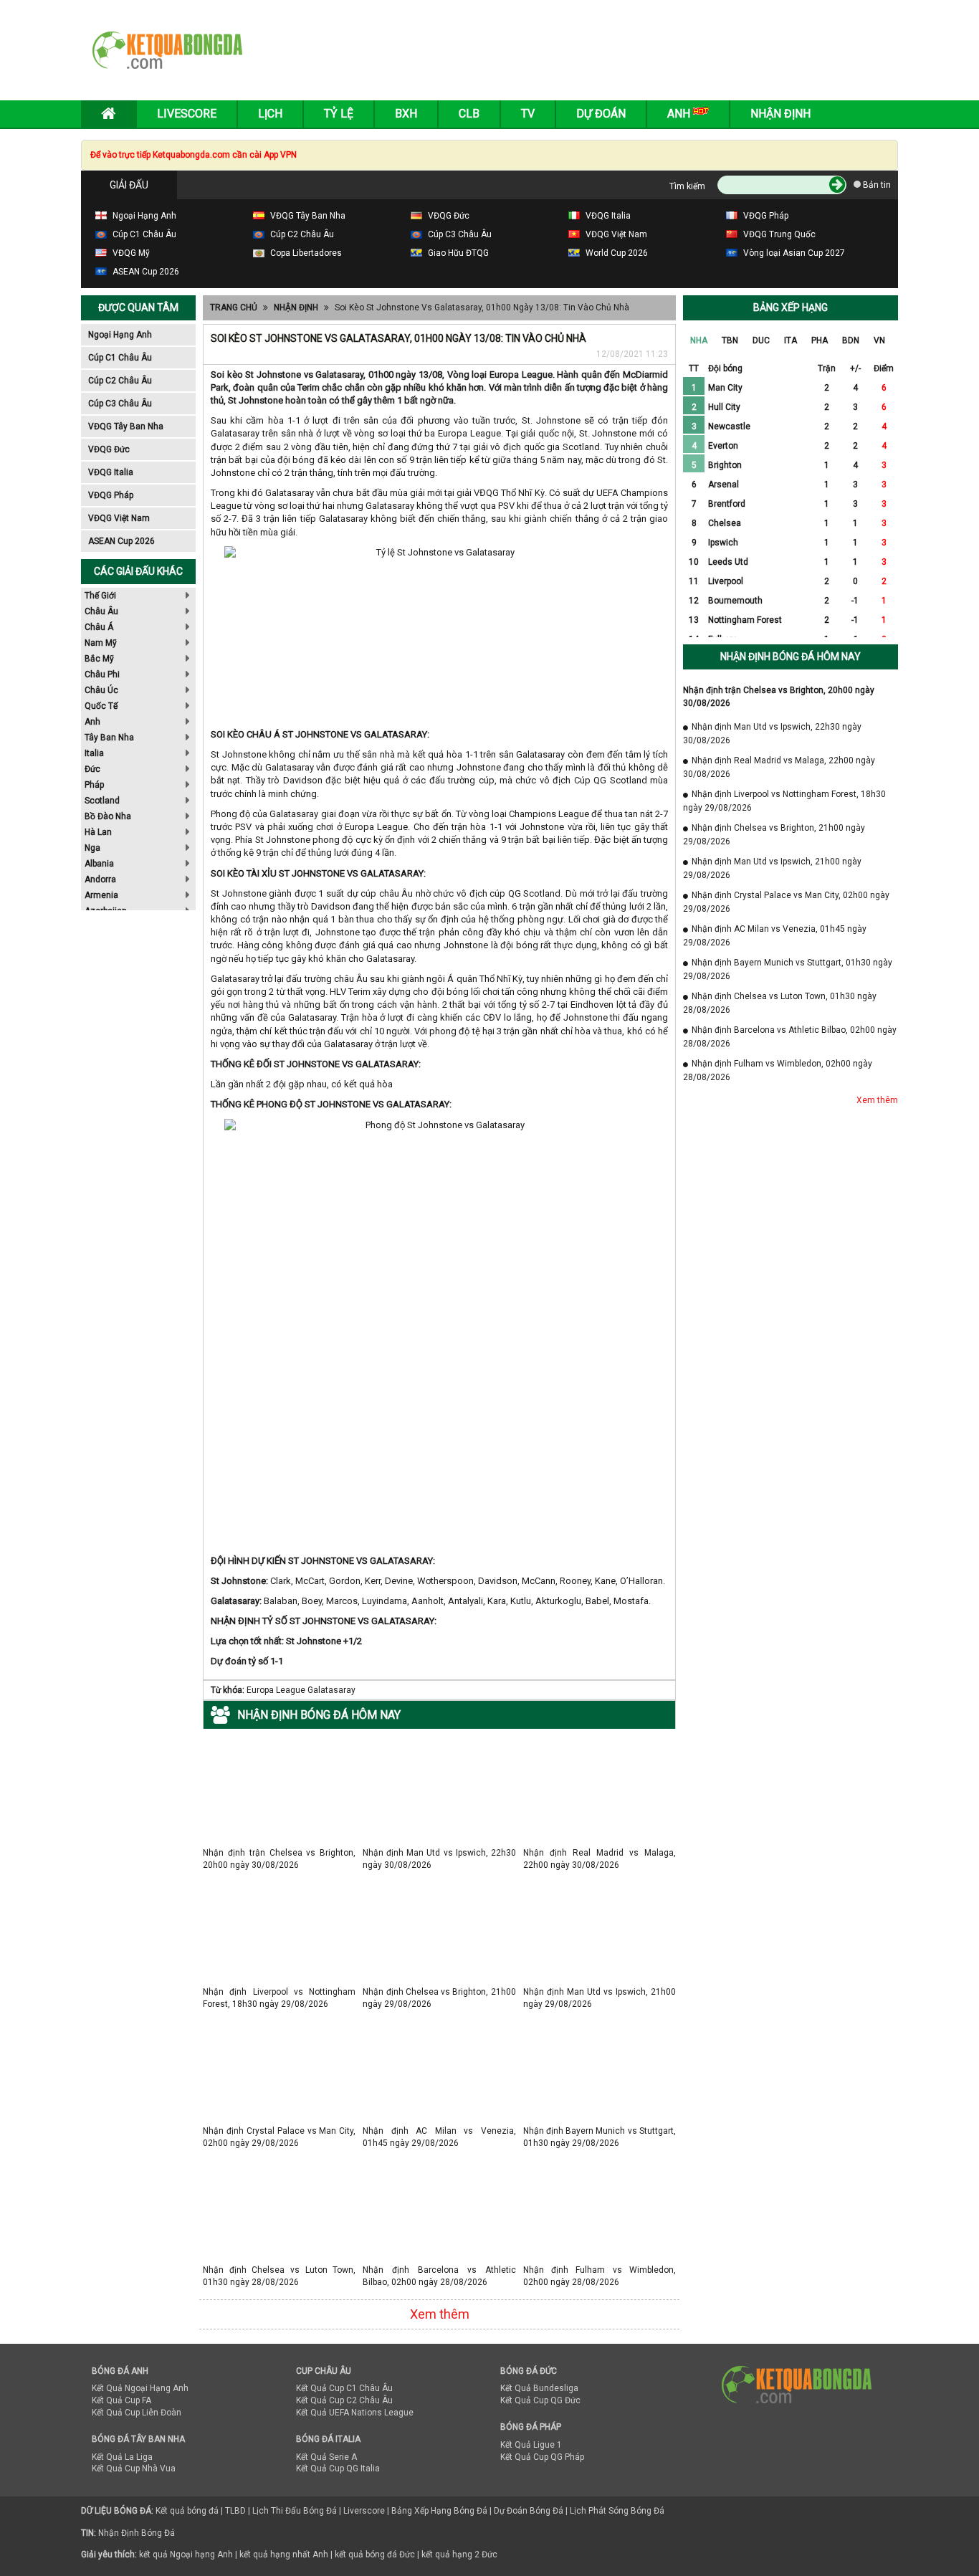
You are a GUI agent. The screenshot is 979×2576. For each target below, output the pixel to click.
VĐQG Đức (109, 449)
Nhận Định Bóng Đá (137, 2533)
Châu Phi (102, 674)
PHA (820, 340)
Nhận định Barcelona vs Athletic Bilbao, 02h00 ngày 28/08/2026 (439, 2270)
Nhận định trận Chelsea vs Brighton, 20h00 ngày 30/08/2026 (279, 1852)
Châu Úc (101, 690)
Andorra (100, 879)
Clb (469, 114)
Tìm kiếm (687, 186)
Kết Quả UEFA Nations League (355, 2413)
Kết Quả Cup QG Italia (338, 2468)
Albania (99, 864)
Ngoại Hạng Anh (120, 335)
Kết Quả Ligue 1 (531, 2445)
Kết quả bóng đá (187, 2511)
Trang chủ (234, 307)
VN (879, 340)
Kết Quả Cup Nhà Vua (134, 2468)
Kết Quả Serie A (326, 2457)
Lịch (270, 114)
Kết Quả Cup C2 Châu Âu (344, 2400)
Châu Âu (101, 611)
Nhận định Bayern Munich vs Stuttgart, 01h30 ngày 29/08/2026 (600, 2131)
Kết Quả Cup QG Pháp (542, 2457)
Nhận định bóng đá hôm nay (791, 657)
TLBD (235, 2511)
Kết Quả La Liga (122, 2457)
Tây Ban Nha (109, 738)
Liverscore (364, 2511)
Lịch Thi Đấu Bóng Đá (295, 2511)
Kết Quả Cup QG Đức (540, 2400)
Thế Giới (100, 596)
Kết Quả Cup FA (121, 2400)
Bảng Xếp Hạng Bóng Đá (439, 2511)
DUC (761, 340)
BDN (851, 340)
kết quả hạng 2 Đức (459, 2554)
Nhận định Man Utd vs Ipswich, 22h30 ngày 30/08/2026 (439, 1852)
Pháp (94, 785)
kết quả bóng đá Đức (375, 2554)
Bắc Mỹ (99, 659)
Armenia (101, 895)
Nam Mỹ (101, 643)
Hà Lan (98, 832)
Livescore (187, 114)
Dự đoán (601, 114)
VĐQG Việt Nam (119, 518)
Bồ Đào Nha (108, 816)
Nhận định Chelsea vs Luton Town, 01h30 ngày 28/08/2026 (279, 2270)
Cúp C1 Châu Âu (120, 358)
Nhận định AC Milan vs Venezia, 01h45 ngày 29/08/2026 (439, 2131)
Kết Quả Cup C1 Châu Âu (344, 2388)
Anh (92, 722)
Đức (92, 769)
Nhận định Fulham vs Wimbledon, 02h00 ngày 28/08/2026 (600, 2270)
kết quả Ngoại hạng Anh (186, 2554)
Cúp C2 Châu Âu (120, 381)
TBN (730, 340)
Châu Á (99, 627)
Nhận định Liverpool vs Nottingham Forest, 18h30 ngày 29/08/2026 (279, 1991)
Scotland (102, 801)
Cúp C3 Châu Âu (120, 404)
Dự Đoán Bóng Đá (529, 2511)
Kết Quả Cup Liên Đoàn (137, 2413)
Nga (92, 848)
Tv (528, 114)
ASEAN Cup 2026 (121, 541)
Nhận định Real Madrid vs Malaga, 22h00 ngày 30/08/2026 (600, 1852)
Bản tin (876, 185)
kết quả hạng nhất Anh (284, 2554)
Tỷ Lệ (339, 114)
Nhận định (780, 114)
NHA (699, 340)
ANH (680, 114)
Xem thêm (440, 2314)
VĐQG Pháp (111, 495)
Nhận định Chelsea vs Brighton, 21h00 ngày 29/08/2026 (439, 1991)
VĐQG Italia (111, 472)
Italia (94, 753)
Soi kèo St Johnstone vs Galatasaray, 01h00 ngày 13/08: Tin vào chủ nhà (482, 307)
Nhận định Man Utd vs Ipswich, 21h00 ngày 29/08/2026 (600, 1991)
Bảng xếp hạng (791, 307)
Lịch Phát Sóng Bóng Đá (617, 2511)
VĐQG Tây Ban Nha (126, 426)
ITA (791, 340)
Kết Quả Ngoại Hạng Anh (140, 2388)
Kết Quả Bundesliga (539, 2388)
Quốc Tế (101, 706)
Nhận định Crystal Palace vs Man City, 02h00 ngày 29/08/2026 (279, 2131)
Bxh (406, 114)
